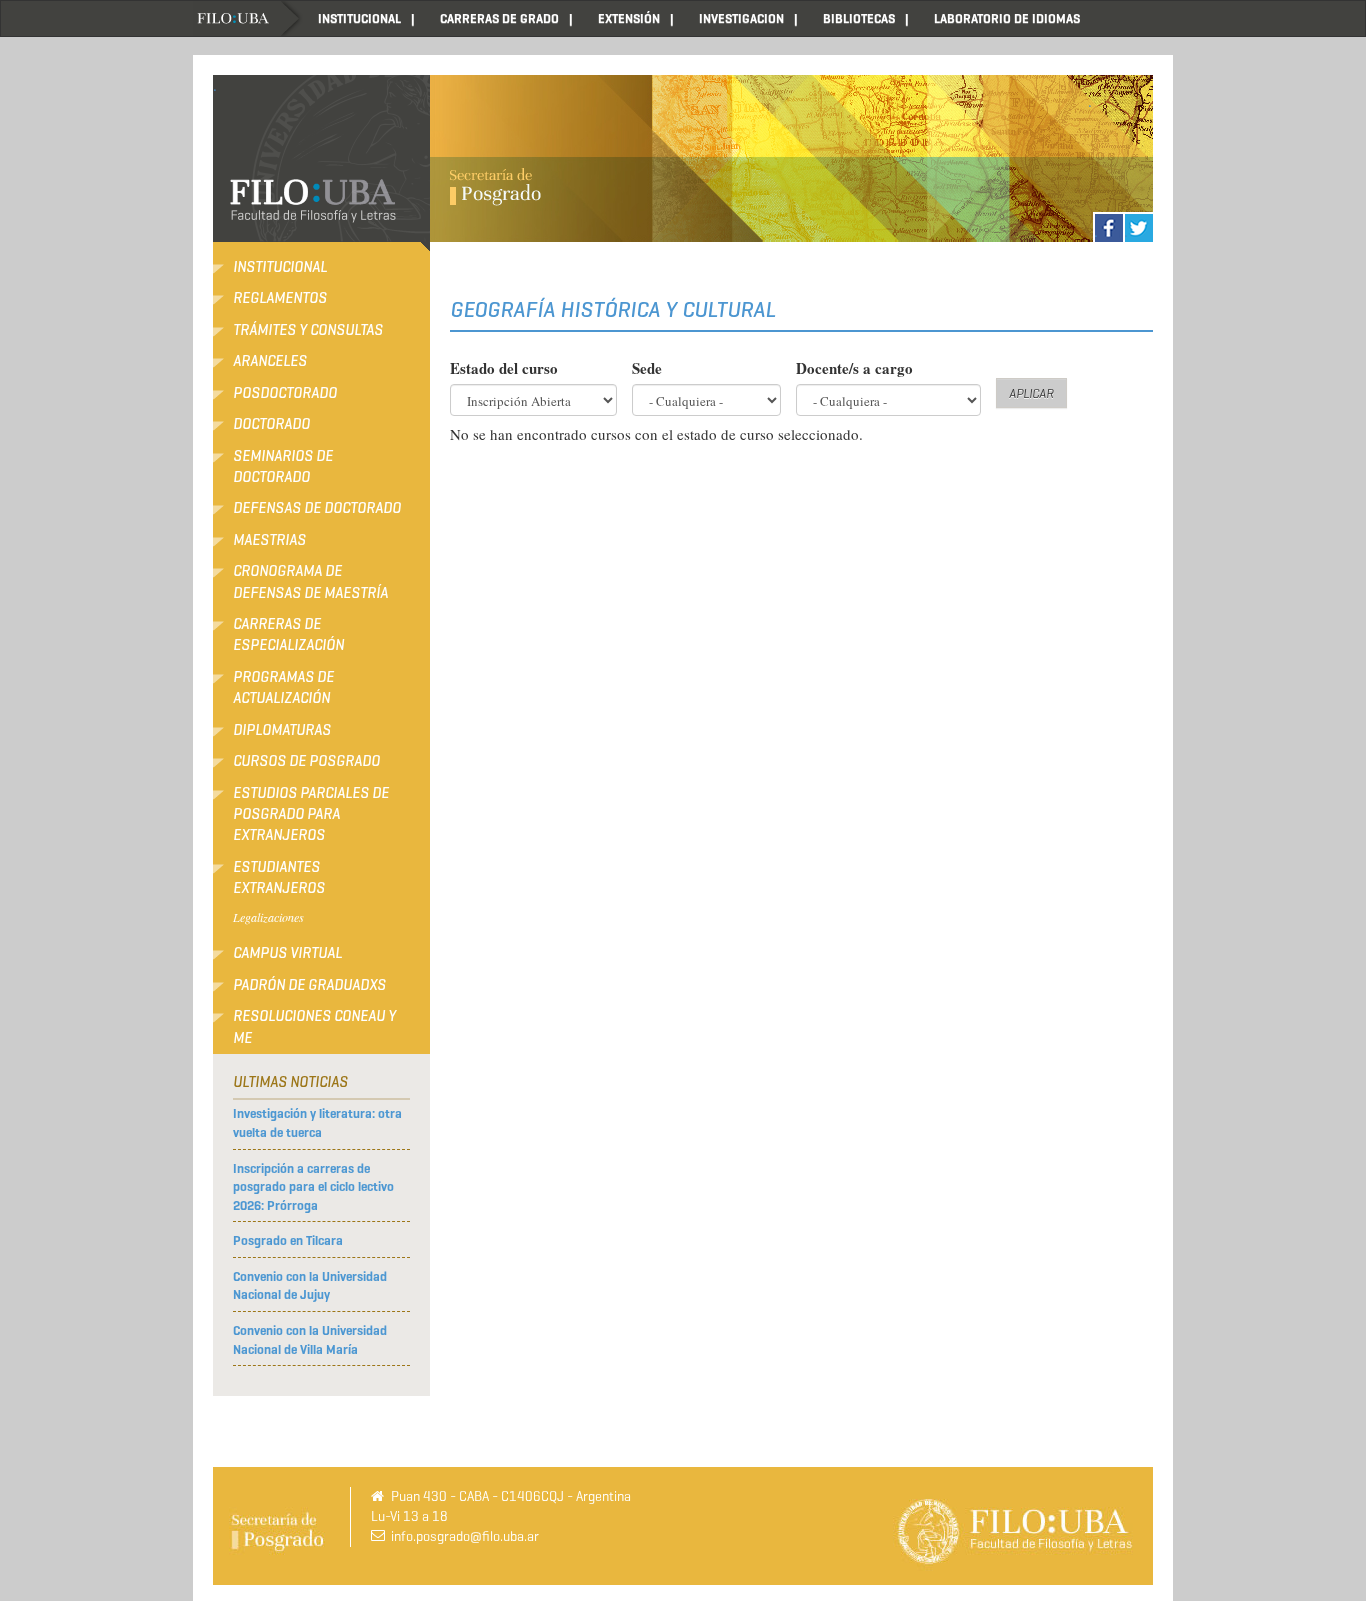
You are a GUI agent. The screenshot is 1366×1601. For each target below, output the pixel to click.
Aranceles (270, 361)
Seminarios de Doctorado (283, 466)
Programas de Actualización (283, 687)
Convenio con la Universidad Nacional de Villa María (310, 1340)
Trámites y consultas (308, 330)
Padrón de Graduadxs (309, 985)
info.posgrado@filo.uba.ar (465, 1536)
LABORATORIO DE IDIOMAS (1007, 18)
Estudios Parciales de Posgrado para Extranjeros (311, 814)
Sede (647, 368)
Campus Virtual (287, 953)
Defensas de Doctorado (317, 508)
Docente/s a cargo (854, 368)
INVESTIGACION (741, 18)
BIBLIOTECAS (859, 18)
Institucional (280, 267)
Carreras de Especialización (288, 634)
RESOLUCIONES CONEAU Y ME (314, 1026)
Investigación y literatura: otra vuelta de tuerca (317, 1123)
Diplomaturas (282, 730)
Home (248, 18)
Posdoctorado (285, 393)
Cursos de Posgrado (306, 761)
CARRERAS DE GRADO (499, 18)
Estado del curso (504, 368)
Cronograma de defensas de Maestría (310, 581)
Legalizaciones (268, 917)
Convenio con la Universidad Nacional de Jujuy (310, 1286)
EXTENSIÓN (629, 18)
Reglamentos (280, 298)
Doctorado (271, 424)
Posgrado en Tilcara (288, 1240)
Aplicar (1031, 393)
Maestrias (269, 540)
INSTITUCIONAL (359, 18)
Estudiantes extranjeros (279, 877)
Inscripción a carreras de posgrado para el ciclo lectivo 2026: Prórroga (313, 1187)
